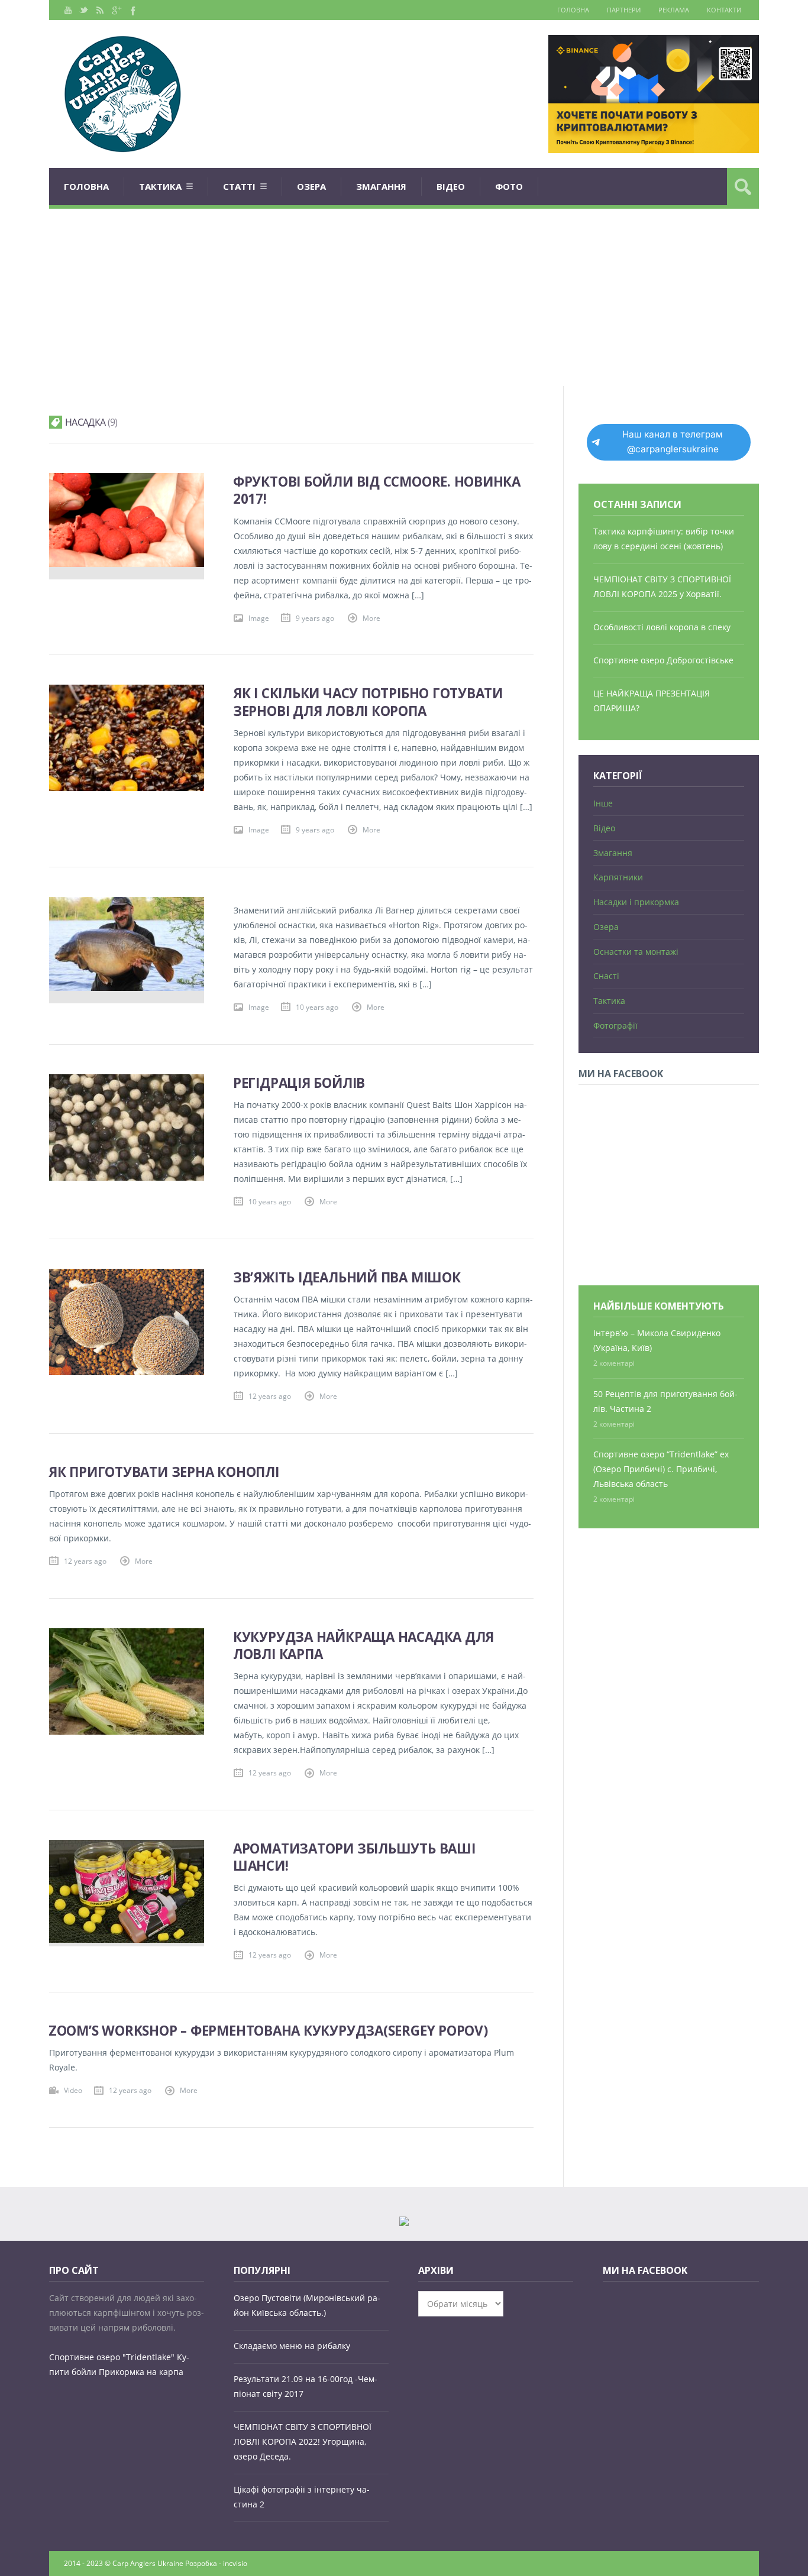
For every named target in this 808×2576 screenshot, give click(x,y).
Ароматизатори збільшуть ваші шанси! (354, 1857)
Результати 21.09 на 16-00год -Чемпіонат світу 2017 (306, 2386)
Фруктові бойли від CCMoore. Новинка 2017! (377, 490)
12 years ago (270, 1396)
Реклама (674, 10)
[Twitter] (84, 10)
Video (73, 2090)
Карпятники (618, 877)
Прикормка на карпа (141, 2372)
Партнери (624, 10)
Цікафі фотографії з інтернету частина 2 (302, 2497)
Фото (509, 186)
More (371, 618)
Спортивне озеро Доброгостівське (663, 660)
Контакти (724, 10)
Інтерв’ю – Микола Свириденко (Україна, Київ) (657, 1340)
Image (259, 618)
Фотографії (615, 1025)
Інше (603, 803)
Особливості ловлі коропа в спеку (662, 627)
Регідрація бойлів (299, 1083)
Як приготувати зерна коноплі (164, 1472)
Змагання (381, 186)
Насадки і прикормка (636, 902)
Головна (573, 10)
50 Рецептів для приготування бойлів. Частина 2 (665, 1401)
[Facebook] (132, 10)
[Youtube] (68, 10)
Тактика (160, 186)
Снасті (606, 976)
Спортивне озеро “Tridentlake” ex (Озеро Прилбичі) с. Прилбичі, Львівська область (661, 1469)
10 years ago (317, 1007)
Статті (239, 186)
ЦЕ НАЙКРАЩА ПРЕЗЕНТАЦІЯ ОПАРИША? (652, 701)
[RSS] (100, 10)
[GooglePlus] (116, 10)
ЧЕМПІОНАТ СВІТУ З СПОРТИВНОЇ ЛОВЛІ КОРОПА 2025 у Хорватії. (662, 587)
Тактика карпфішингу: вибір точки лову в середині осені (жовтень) (664, 539)
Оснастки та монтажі (636, 952)
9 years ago (315, 618)
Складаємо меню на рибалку (292, 2346)
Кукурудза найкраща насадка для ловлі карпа (363, 1645)
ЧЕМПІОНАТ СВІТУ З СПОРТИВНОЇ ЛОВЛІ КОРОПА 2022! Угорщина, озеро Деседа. (303, 2441)
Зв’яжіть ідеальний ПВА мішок (347, 1277)
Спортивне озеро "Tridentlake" (112, 2357)
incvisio (235, 2563)
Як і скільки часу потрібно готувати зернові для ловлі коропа (368, 702)
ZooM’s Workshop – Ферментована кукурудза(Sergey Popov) (268, 2031)
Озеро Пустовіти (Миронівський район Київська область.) (307, 2305)
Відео (451, 186)
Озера (311, 186)
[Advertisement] (404, 297)
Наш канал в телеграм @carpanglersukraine (673, 442)
